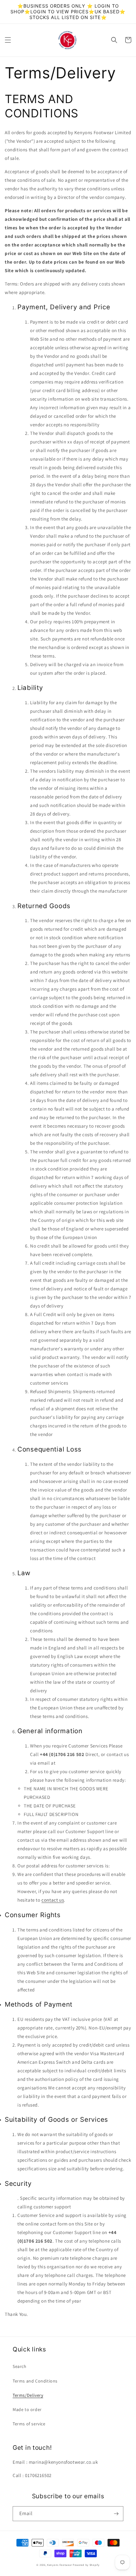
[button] (8, 40)
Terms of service (29, 2424)
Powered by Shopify (86, 2565)
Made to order (27, 2409)
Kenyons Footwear (59, 2565)
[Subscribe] (116, 2514)
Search (20, 2366)
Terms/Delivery (28, 2395)
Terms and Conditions (35, 2381)
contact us (53, 1900)
